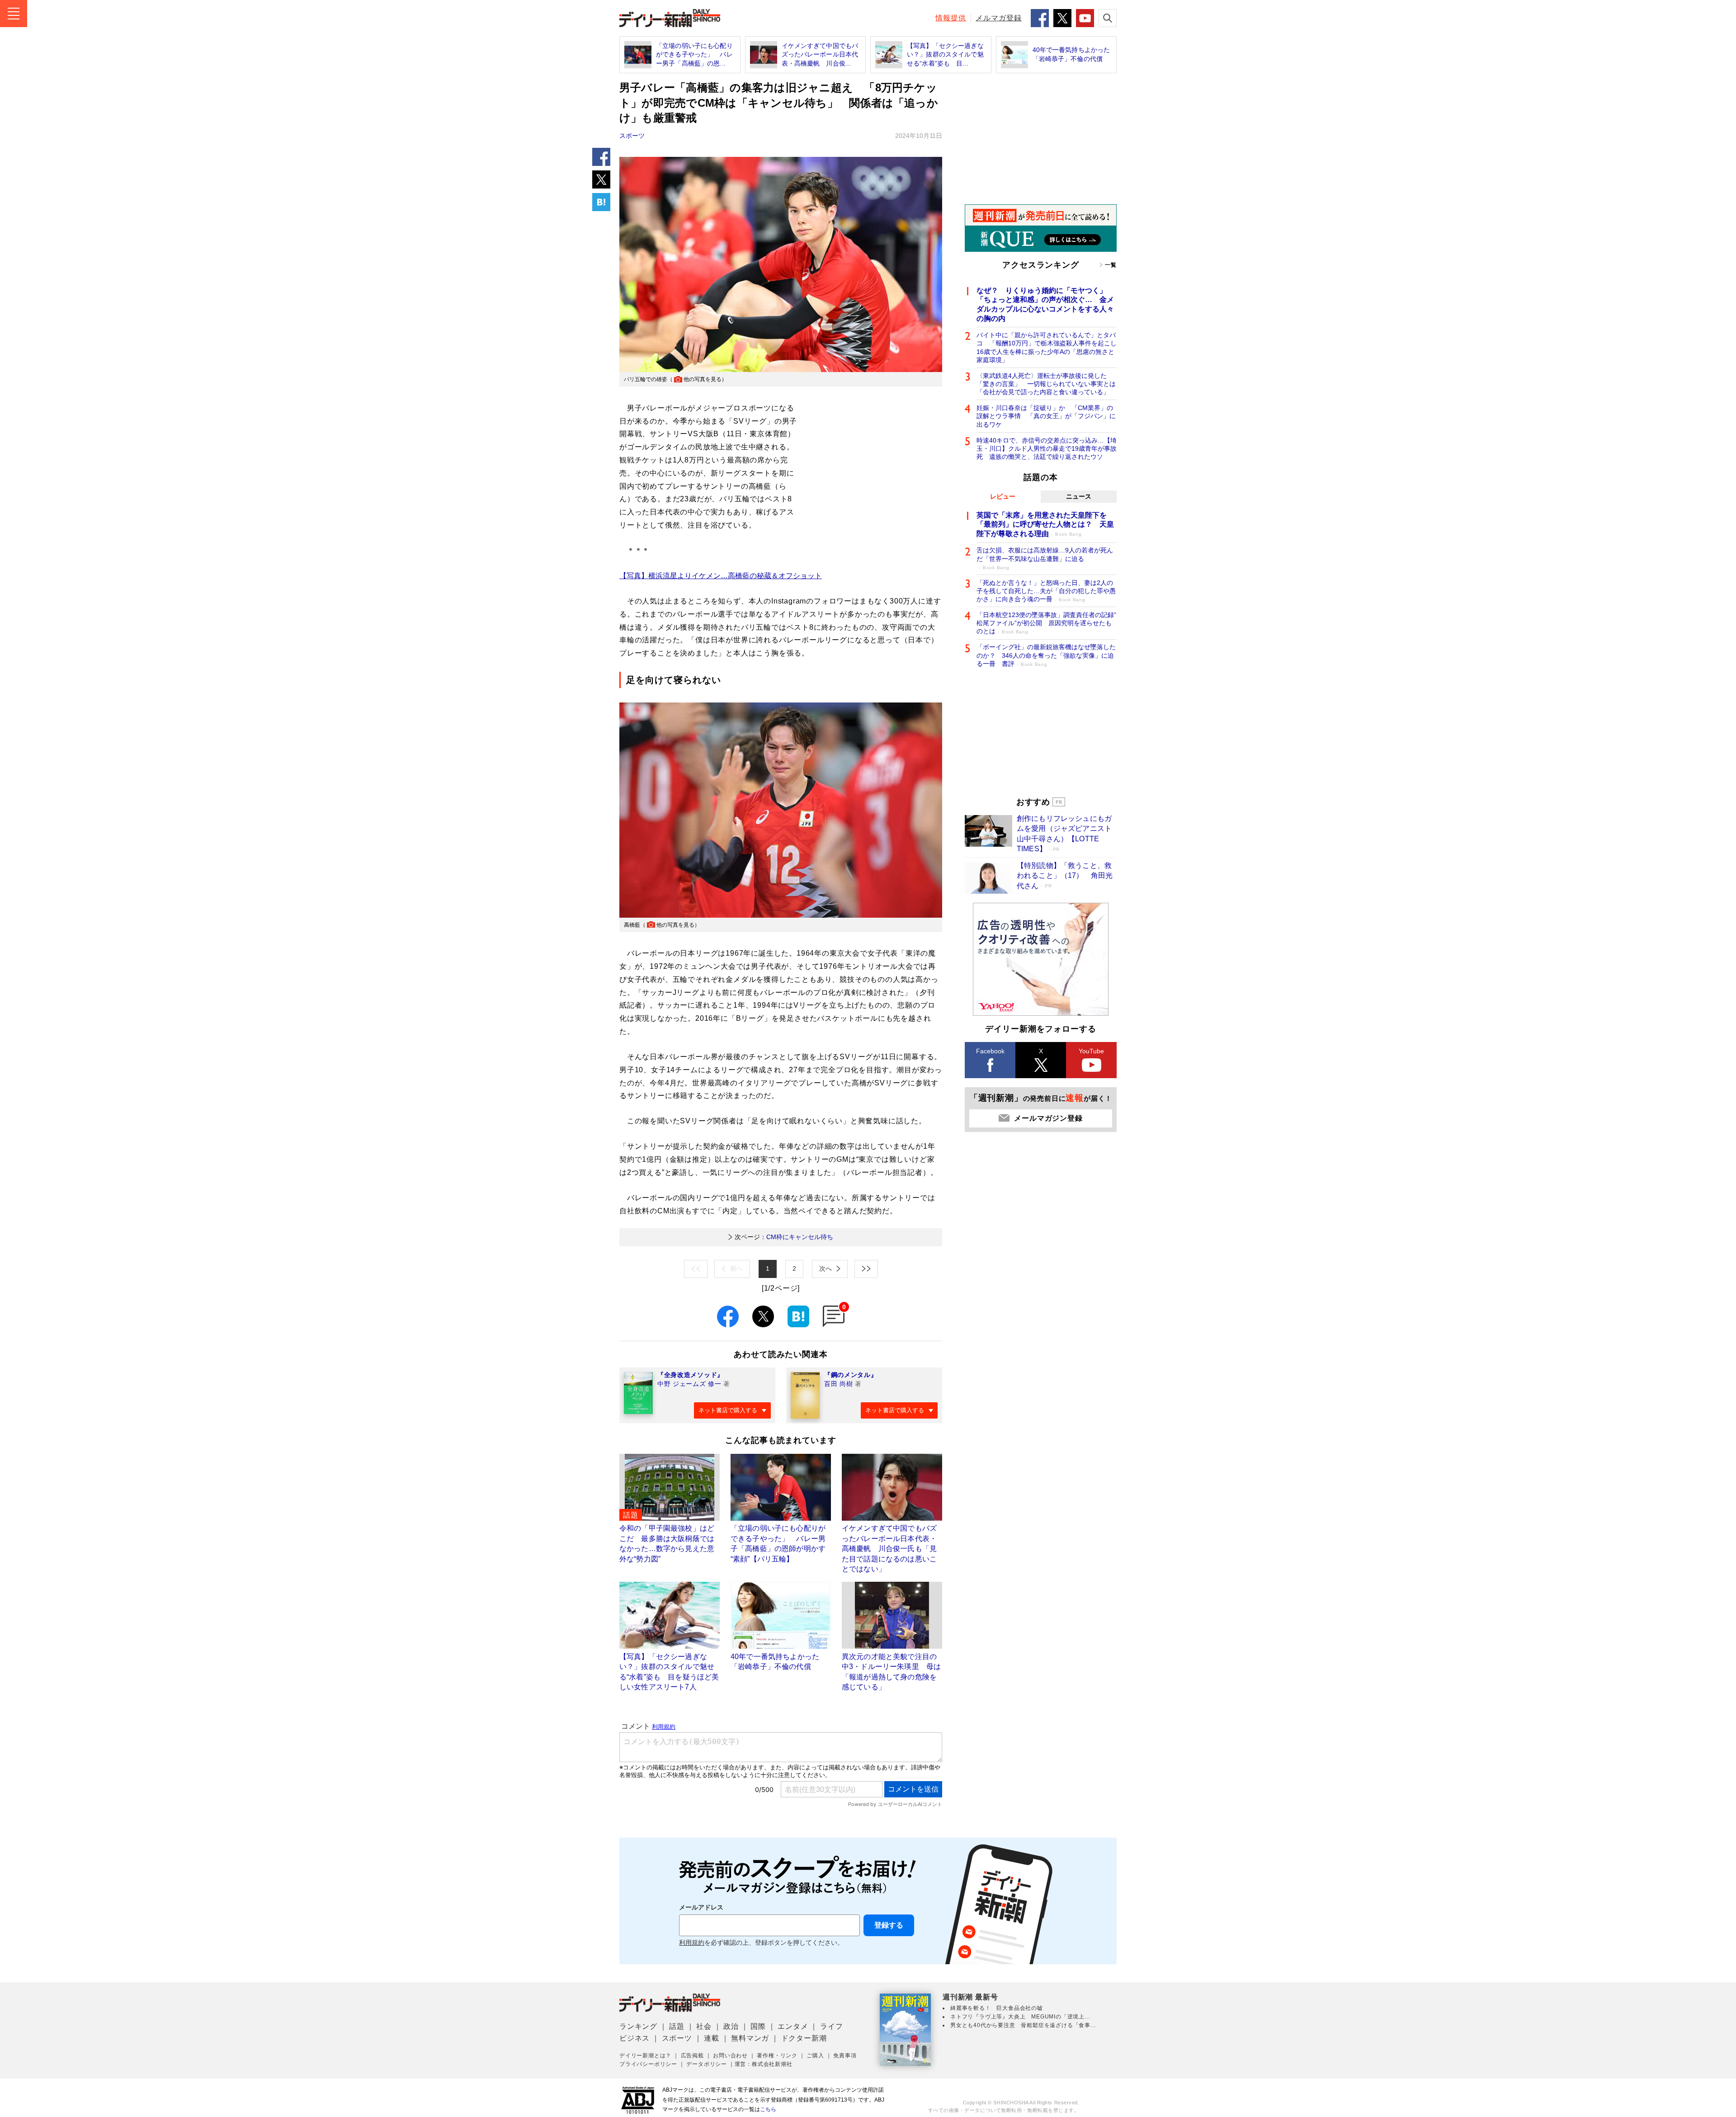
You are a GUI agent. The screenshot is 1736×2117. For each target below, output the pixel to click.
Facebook (990, 1051)
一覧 (1111, 265)
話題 (677, 2026)
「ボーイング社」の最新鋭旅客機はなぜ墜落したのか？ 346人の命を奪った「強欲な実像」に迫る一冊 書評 (1046, 655)
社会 (704, 2026)
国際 (758, 2026)
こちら (768, 2109)
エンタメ (793, 2026)
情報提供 (951, 18)
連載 (712, 2038)
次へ (826, 1268)
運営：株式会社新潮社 (764, 2064)
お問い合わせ (730, 2056)
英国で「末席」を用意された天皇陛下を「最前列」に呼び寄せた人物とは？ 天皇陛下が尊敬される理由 (1045, 525)
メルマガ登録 (999, 18)
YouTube (1091, 1051)
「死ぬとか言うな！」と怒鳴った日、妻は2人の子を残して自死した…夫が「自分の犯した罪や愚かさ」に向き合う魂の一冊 (1046, 591)
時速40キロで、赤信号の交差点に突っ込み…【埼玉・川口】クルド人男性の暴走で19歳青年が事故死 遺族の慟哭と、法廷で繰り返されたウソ (1047, 448)
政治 (731, 2026)
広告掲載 (692, 2056)
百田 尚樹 (839, 1384)
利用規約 (692, 1943)
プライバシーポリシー (648, 2064)
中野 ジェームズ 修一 (689, 1384)
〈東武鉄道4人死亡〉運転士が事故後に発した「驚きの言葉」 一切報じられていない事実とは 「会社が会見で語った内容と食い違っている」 (1047, 384)
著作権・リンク (777, 2056)
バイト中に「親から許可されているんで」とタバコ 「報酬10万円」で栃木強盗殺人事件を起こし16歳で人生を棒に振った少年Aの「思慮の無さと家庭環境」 (1047, 347)
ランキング (638, 2026)
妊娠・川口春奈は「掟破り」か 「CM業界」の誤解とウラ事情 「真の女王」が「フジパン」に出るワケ (1046, 416)
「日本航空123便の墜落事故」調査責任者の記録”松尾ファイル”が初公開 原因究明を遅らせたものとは (1046, 623)
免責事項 (845, 2056)
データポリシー (707, 2064)
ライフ (831, 2026)
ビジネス (634, 2038)
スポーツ (632, 136)
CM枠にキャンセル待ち (784, 1237)
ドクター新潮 (804, 2038)
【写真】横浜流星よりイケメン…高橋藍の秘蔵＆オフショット (721, 576)
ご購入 (815, 2056)
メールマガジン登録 (1048, 1118)
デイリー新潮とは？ (645, 2056)
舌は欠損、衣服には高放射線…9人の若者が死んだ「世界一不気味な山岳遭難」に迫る (1045, 558)
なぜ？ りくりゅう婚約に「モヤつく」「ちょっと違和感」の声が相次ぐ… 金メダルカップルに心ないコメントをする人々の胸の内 (1045, 304)
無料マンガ (750, 2038)
